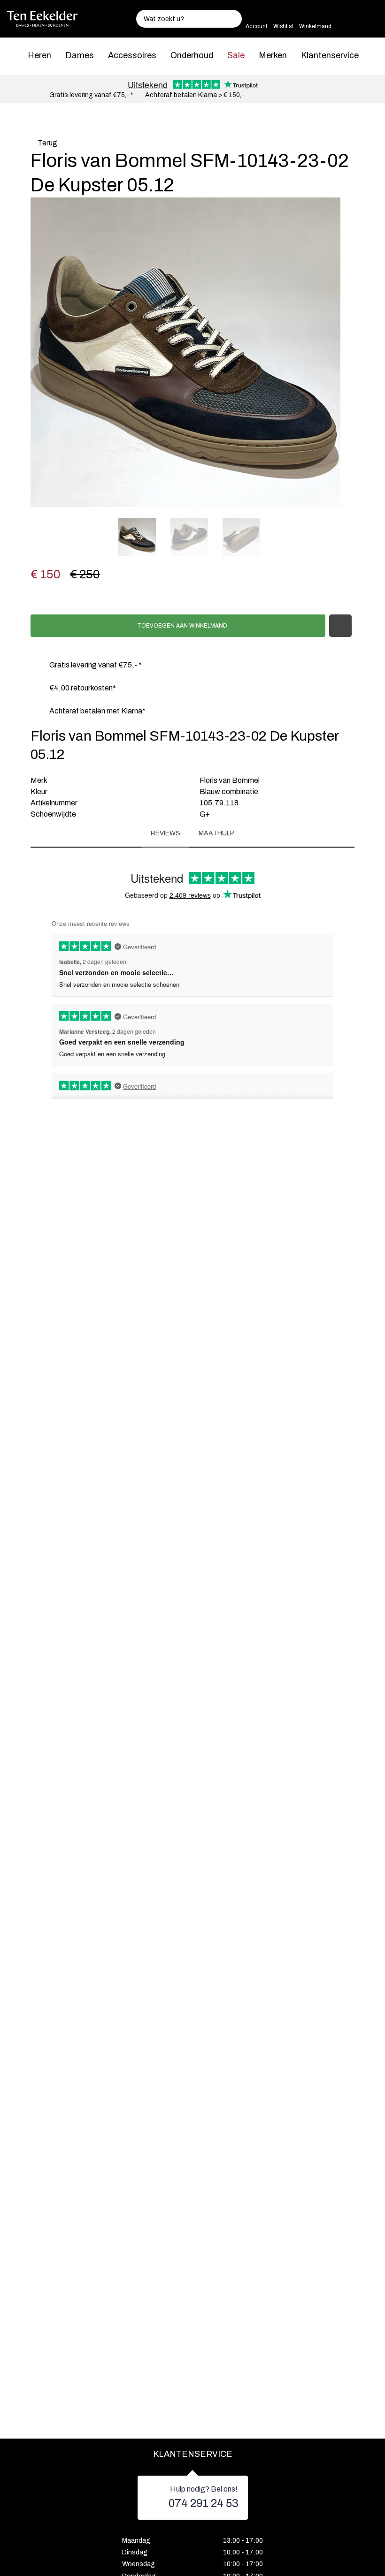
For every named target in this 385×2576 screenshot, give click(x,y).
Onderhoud (192, 55)
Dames (80, 55)
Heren (39, 55)
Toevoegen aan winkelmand (181, 626)
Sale (236, 55)
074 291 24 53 (204, 2503)
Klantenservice (330, 55)
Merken (273, 55)
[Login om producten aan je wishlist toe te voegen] (340, 626)
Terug (47, 143)
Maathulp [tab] (216, 833)
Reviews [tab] (166, 833)
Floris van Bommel (230, 780)
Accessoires (132, 55)
